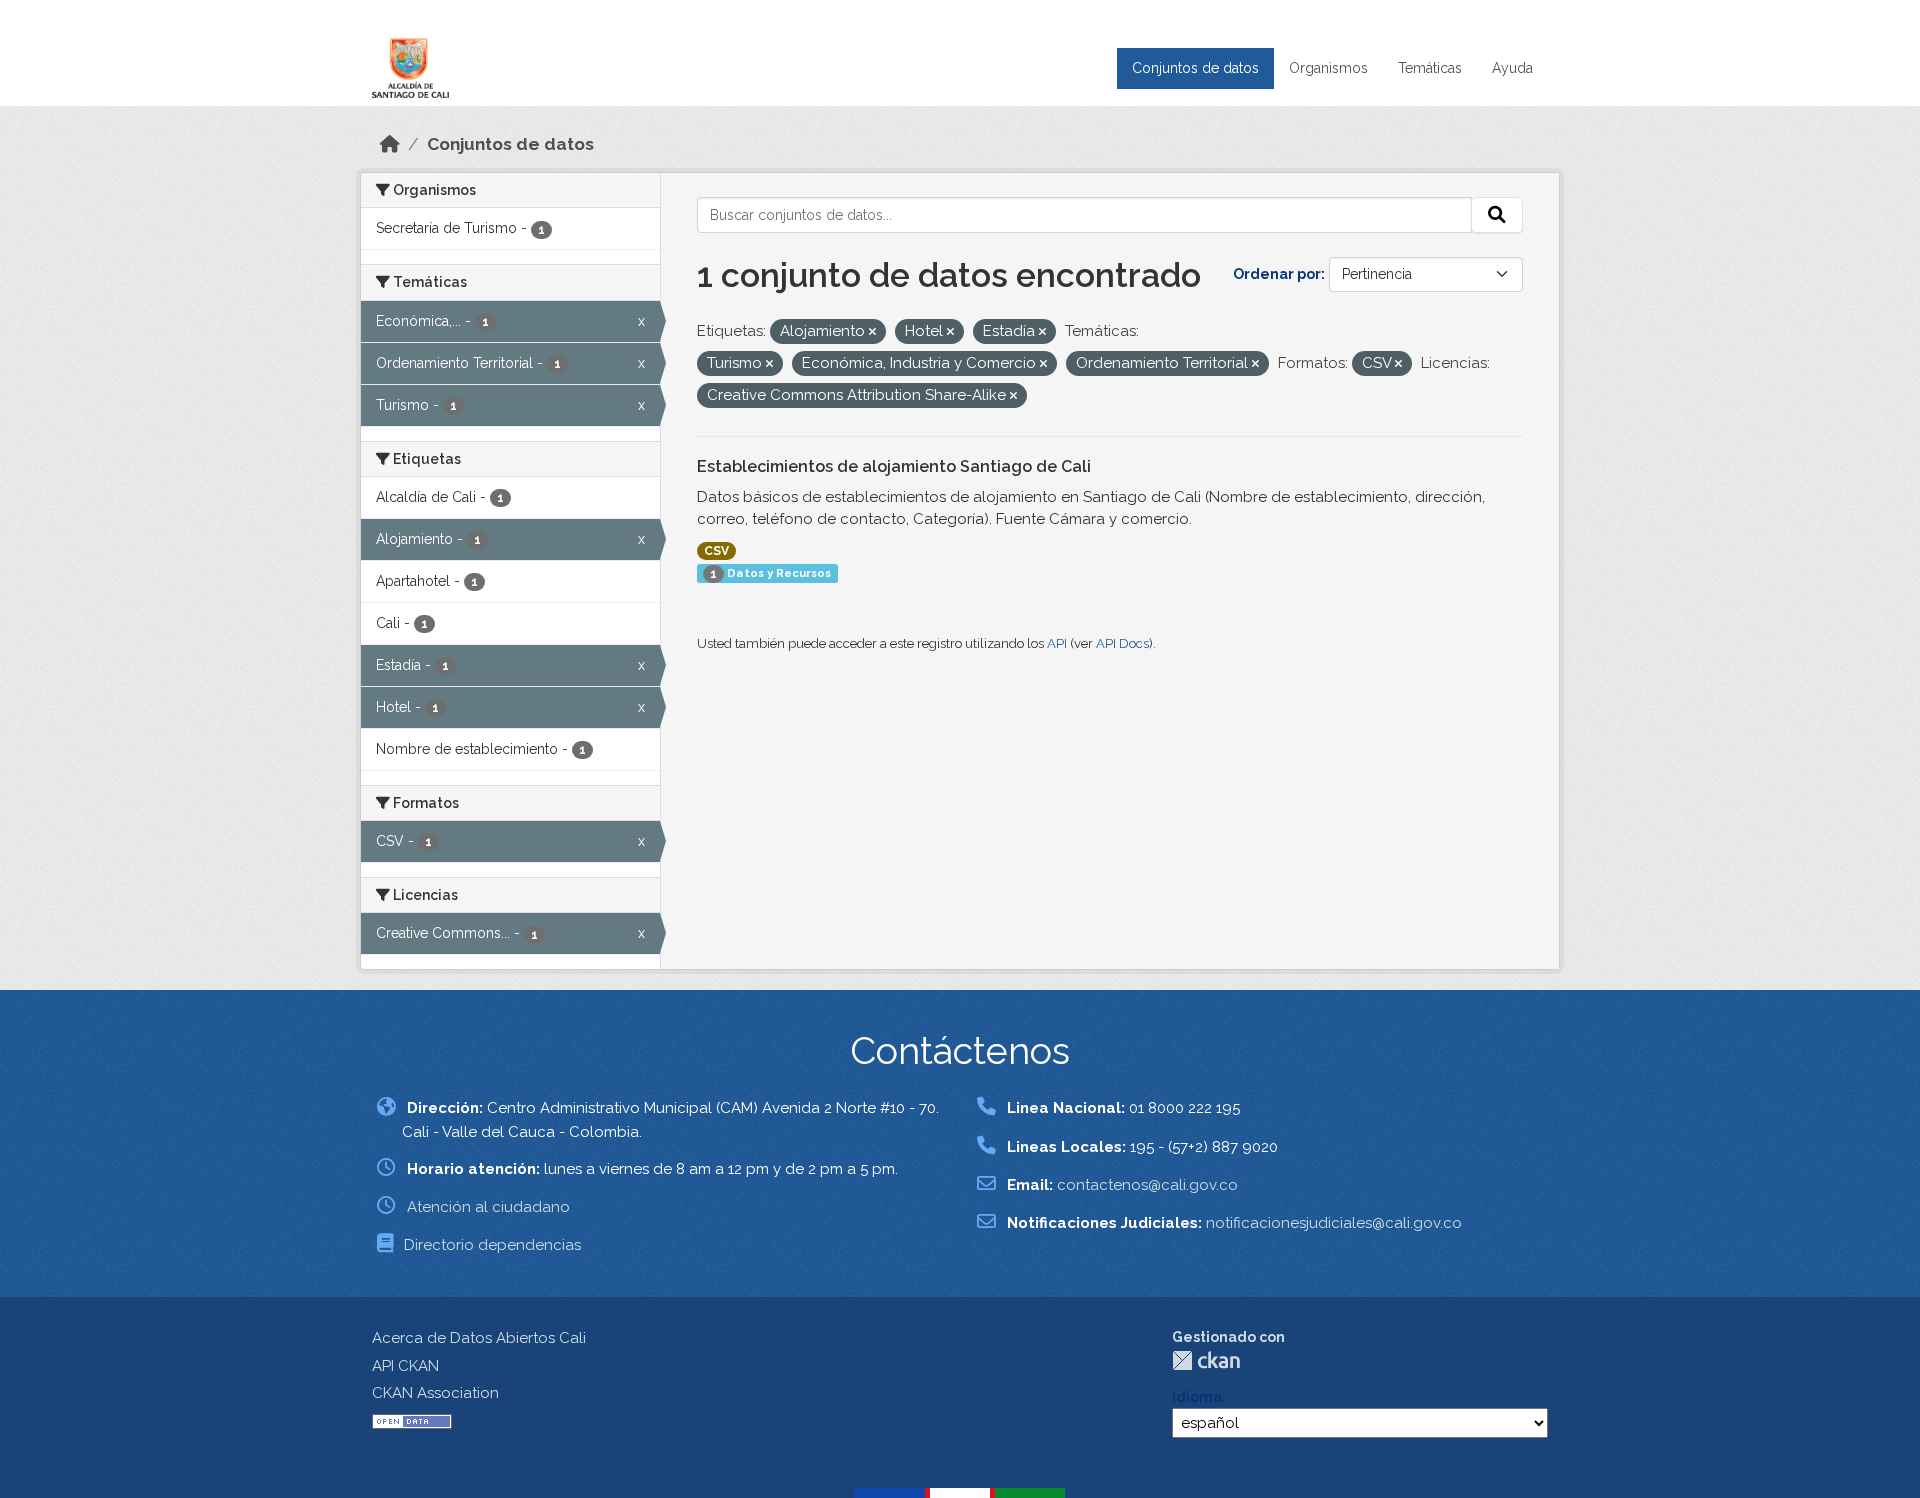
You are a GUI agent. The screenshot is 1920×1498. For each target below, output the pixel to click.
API (1057, 643)
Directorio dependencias (492, 1245)
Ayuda (1512, 68)
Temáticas (1430, 68)
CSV (716, 551)
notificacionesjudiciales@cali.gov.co (1334, 1223)
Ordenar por (1277, 274)
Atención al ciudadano (488, 1207)
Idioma (1197, 1397)
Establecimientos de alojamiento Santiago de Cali (894, 466)
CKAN (1206, 1360)
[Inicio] (390, 144)
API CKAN (405, 1366)
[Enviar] (1497, 215)
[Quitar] (872, 332)
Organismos (1328, 68)
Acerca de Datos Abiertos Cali (479, 1338)
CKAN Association (435, 1393)
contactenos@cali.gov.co (1147, 1185)
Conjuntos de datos (1195, 68)
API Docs (1122, 643)
